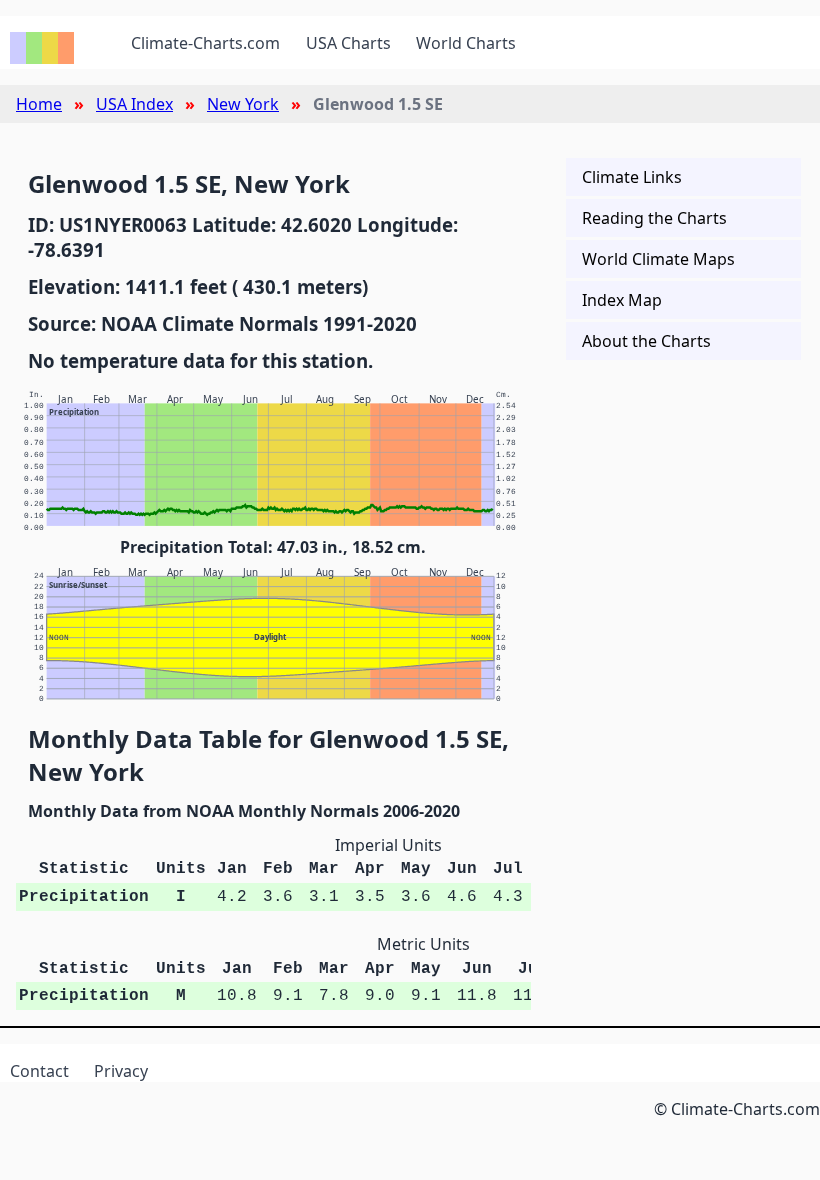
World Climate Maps (658, 259)
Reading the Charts (654, 218)
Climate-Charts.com (205, 43)
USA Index (134, 104)
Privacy (121, 1071)
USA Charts (348, 43)
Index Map (622, 300)
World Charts (466, 43)
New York (243, 104)
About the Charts (646, 341)
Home (39, 104)
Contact (39, 1071)
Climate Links (632, 177)
